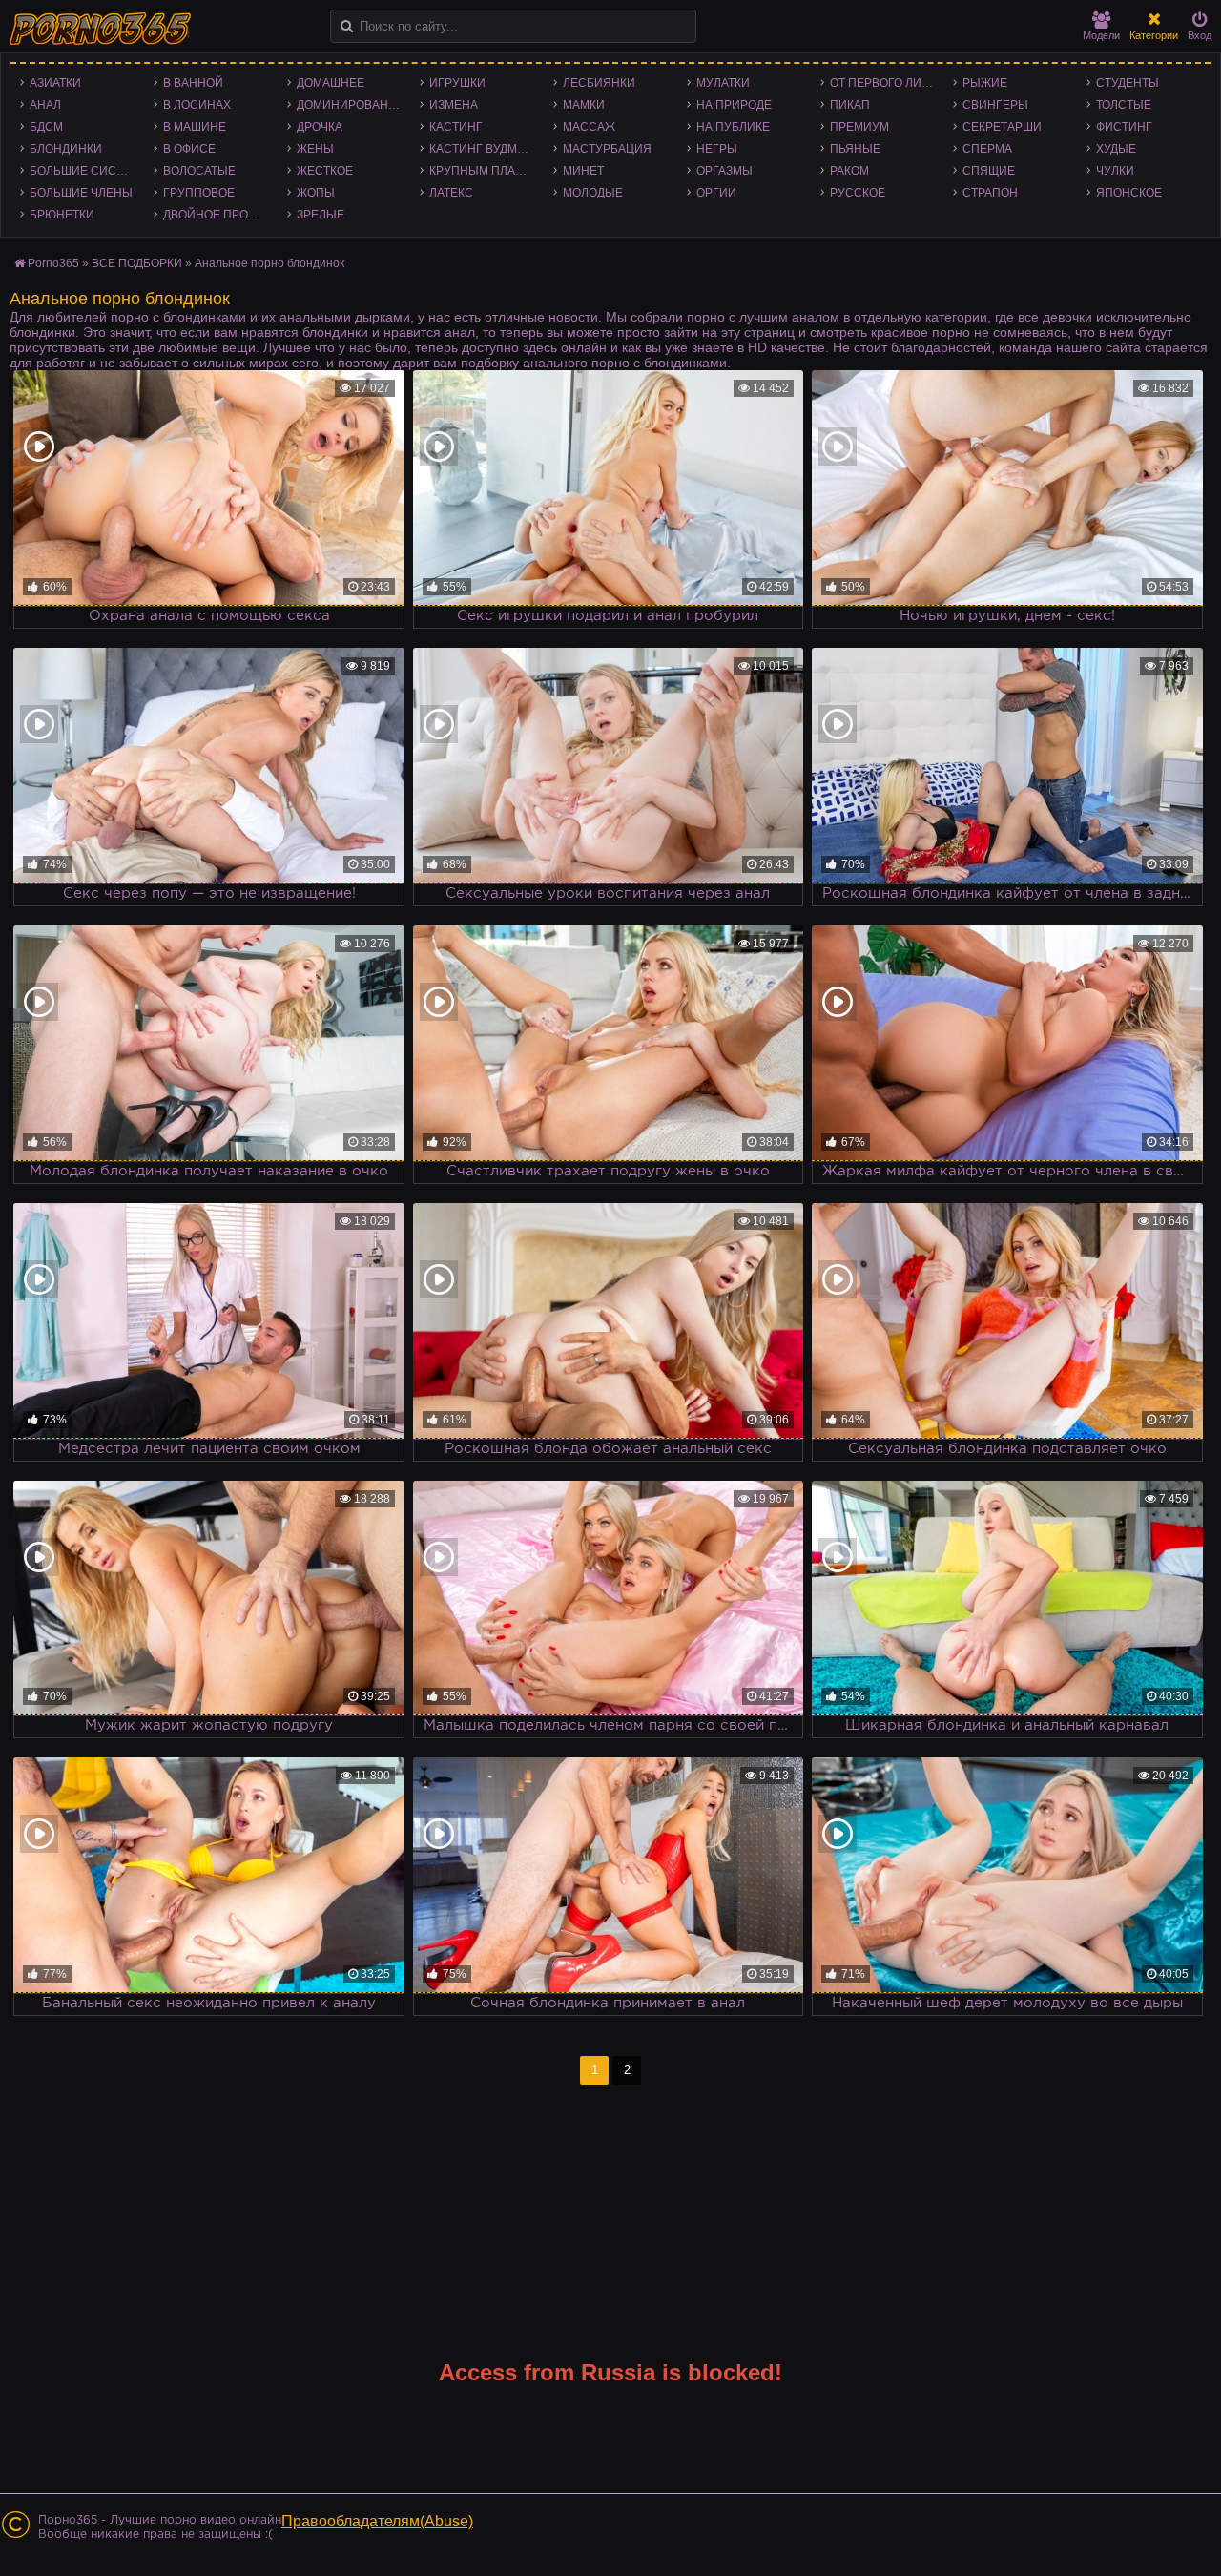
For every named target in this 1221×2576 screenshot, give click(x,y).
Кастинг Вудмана (485, 149)
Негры (717, 149)
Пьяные (855, 149)
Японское (1129, 193)
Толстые (1124, 105)
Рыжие (985, 83)
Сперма (987, 149)
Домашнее (331, 83)
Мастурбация (607, 149)
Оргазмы (724, 171)
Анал (45, 105)
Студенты (1128, 83)
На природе (734, 105)
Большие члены (81, 193)
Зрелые (321, 215)
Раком (849, 171)
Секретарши (1002, 127)
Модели (1101, 35)
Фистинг (1124, 127)
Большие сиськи (84, 171)
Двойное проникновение (220, 215)
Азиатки (55, 83)
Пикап (850, 105)
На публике (733, 127)
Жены (315, 149)
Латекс (451, 193)
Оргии (716, 193)
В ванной (193, 83)
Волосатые (199, 171)
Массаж (589, 127)
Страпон (990, 193)
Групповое (199, 193)
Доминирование (351, 105)
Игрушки (457, 83)
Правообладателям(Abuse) (377, 2521)
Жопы (316, 193)
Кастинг (456, 127)
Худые (1116, 149)
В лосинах (197, 105)
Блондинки (66, 149)
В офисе (189, 149)
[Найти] (347, 26)
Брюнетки (62, 215)
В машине (195, 127)
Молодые (593, 193)
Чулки (1115, 171)
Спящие (989, 171)
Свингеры (995, 105)
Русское (858, 193)
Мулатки (723, 83)
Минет (583, 171)
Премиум (859, 127)
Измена (454, 105)
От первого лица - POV (887, 83)
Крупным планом (486, 171)
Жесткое (325, 171)
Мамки (584, 105)
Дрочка (320, 127)
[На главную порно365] (102, 29)
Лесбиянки (599, 83)
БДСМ (46, 127)
